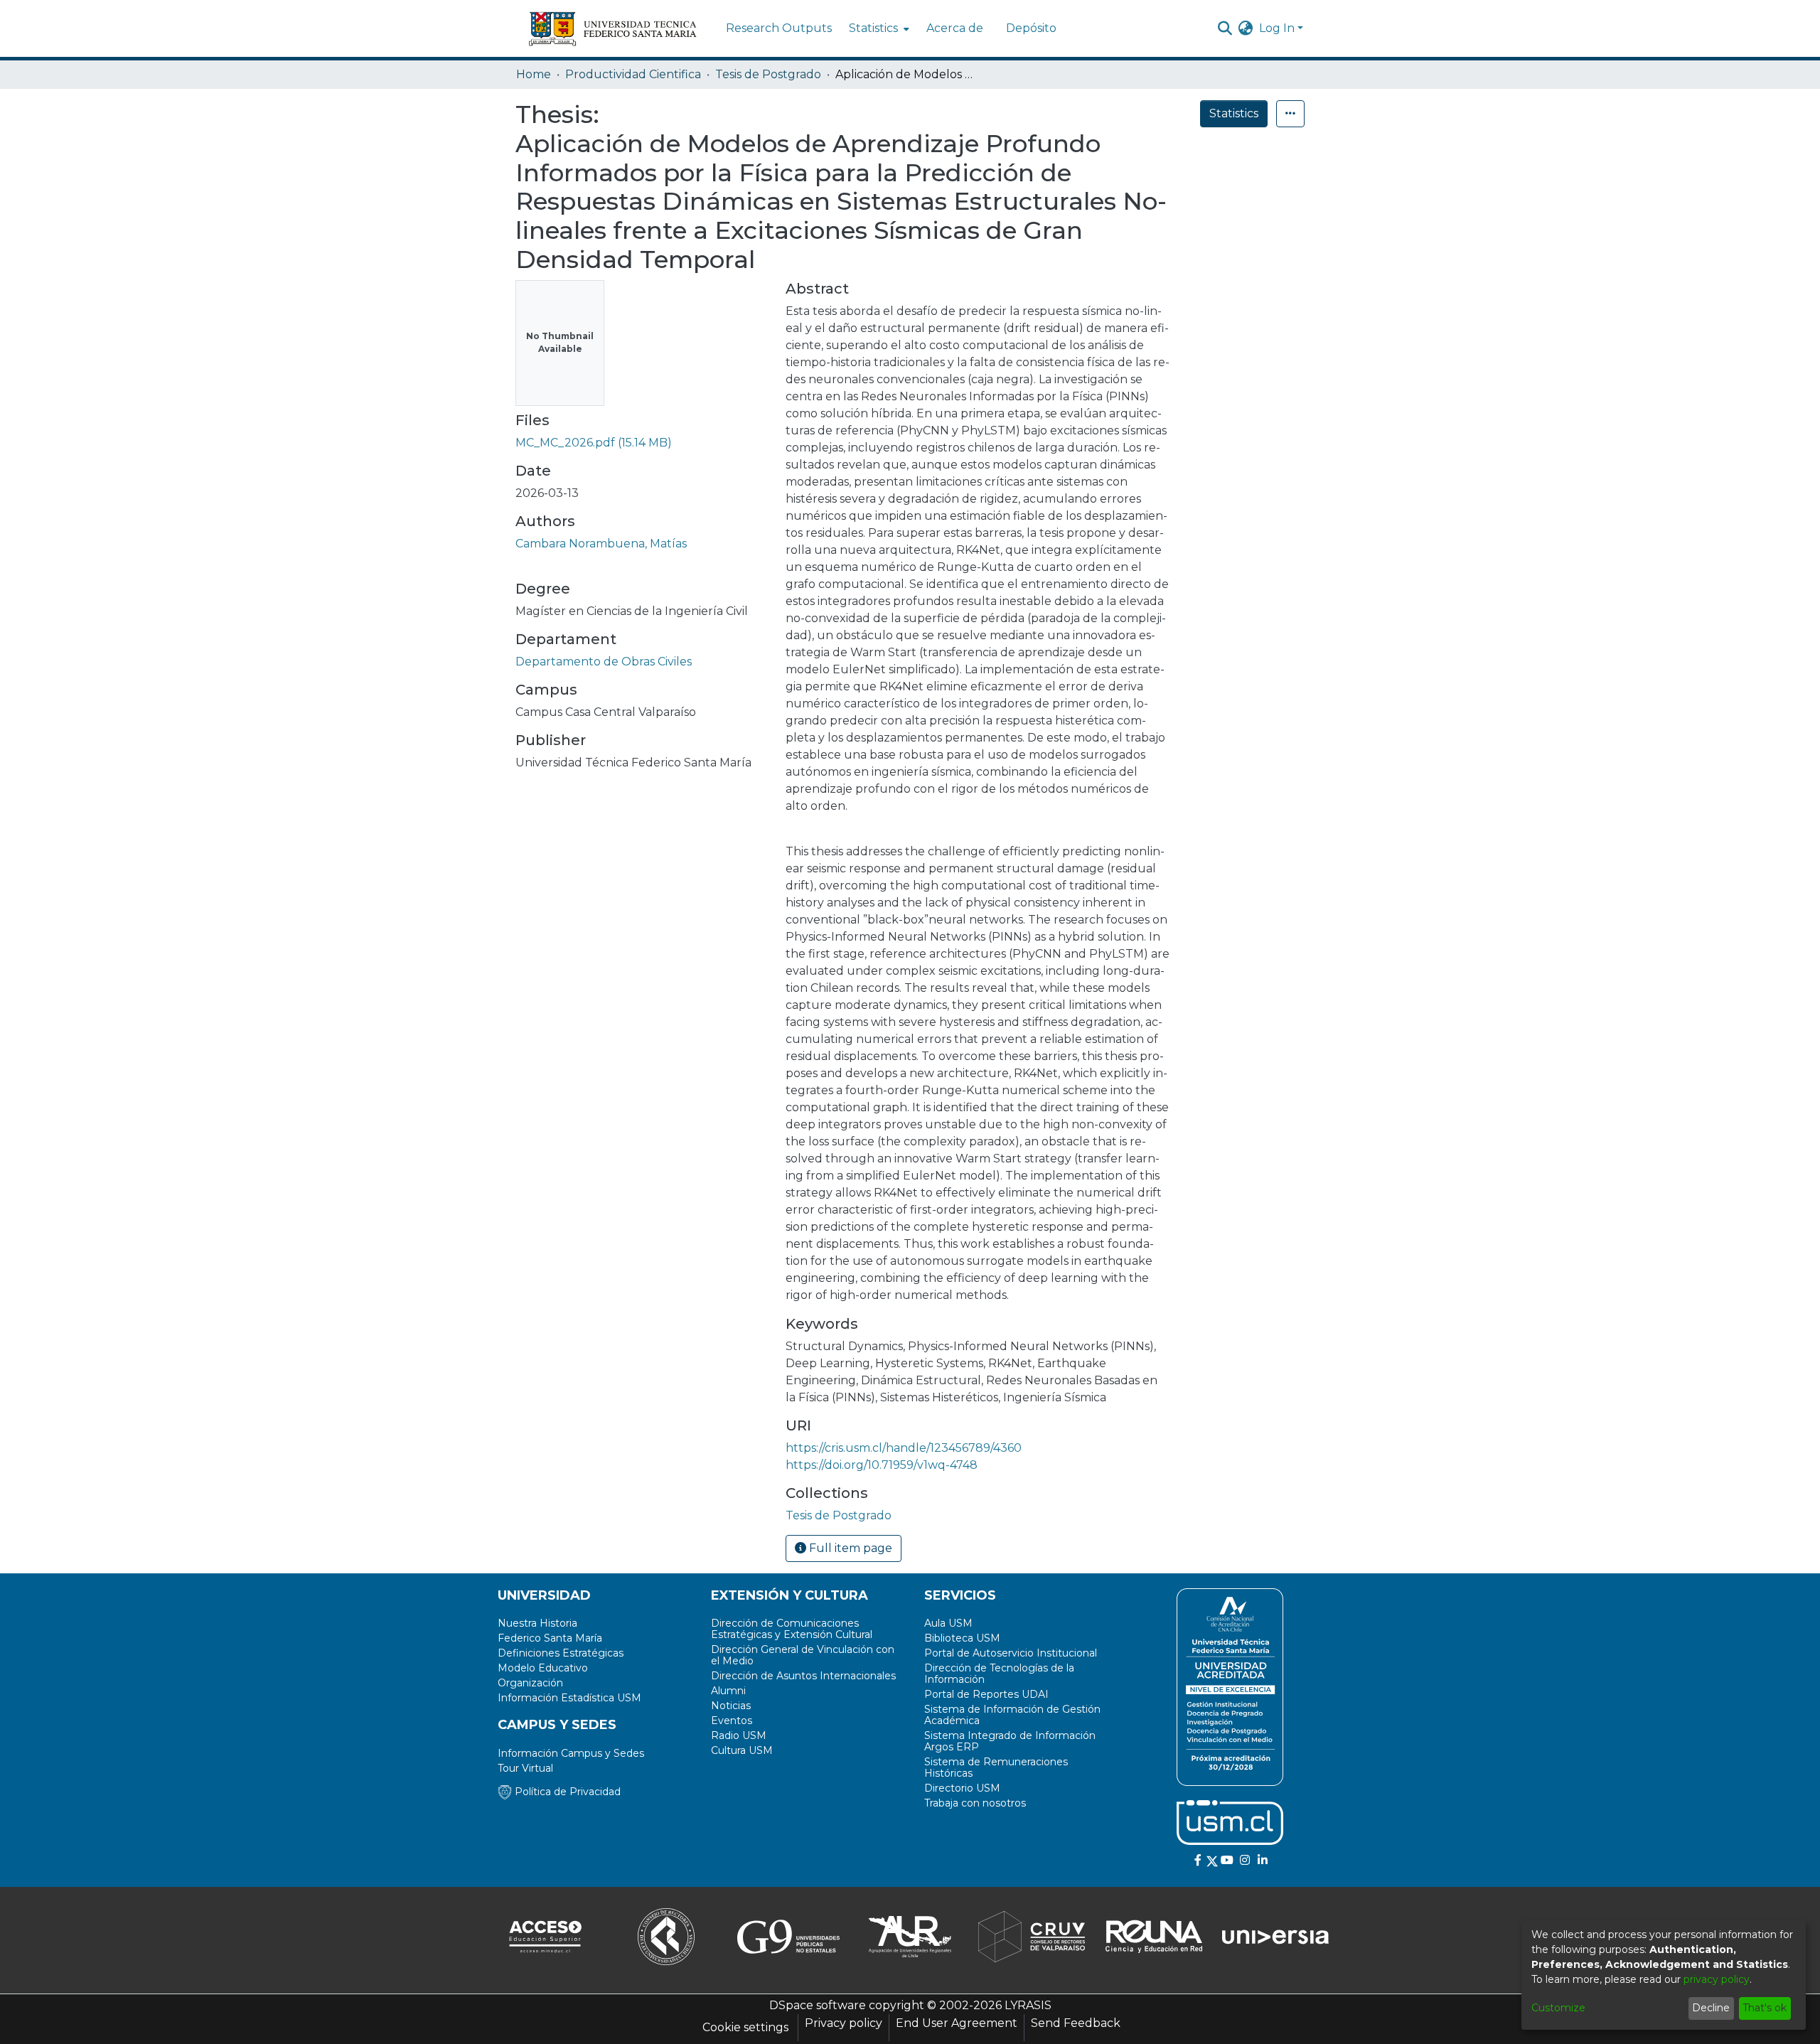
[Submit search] (1225, 28)
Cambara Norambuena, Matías (601, 544)
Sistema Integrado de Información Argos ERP (1010, 1741)
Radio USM (739, 1735)
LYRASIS (1028, 2005)
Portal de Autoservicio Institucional (1011, 1653)
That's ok (1765, 2008)
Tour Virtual (525, 1768)
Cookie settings (745, 2027)
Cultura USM (742, 1750)
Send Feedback (1076, 2023)
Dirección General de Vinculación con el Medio (803, 1655)
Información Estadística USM (569, 1698)
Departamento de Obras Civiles (604, 662)
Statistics (1234, 113)
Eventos (732, 1721)
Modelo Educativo (543, 1668)
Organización (530, 1683)
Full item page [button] (849, 1548)
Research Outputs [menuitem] (779, 28)
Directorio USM (962, 1788)
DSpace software (818, 2005)
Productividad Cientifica (633, 74)
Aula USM (948, 1623)
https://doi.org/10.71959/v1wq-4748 (882, 1465)
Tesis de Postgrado (768, 74)
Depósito (1031, 28)
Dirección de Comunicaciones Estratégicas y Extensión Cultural (792, 1629)
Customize (1558, 2008)
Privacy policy (844, 2023)
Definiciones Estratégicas (561, 1653)
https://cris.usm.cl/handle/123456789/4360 (904, 1448)
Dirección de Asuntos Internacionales (803, 1676)
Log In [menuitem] (1277, 28)
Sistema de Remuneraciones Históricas (996, 1767)
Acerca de (955, 28)
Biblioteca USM (962, 1638)
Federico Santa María (550, 1638)
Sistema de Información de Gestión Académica (1012, 1715)
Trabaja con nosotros (975, 1803)
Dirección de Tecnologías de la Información (999, 1674)
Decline (1711, 2008)
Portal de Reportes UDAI (986, 1694)
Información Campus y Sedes (571, 1753)
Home (534, 74)
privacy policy (1717, 1979)
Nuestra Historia (537, 1623)
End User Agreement (957, 2023)
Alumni (728, 1691)
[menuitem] (878, 28)
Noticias (731, 1706)
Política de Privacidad (566, 1792)
